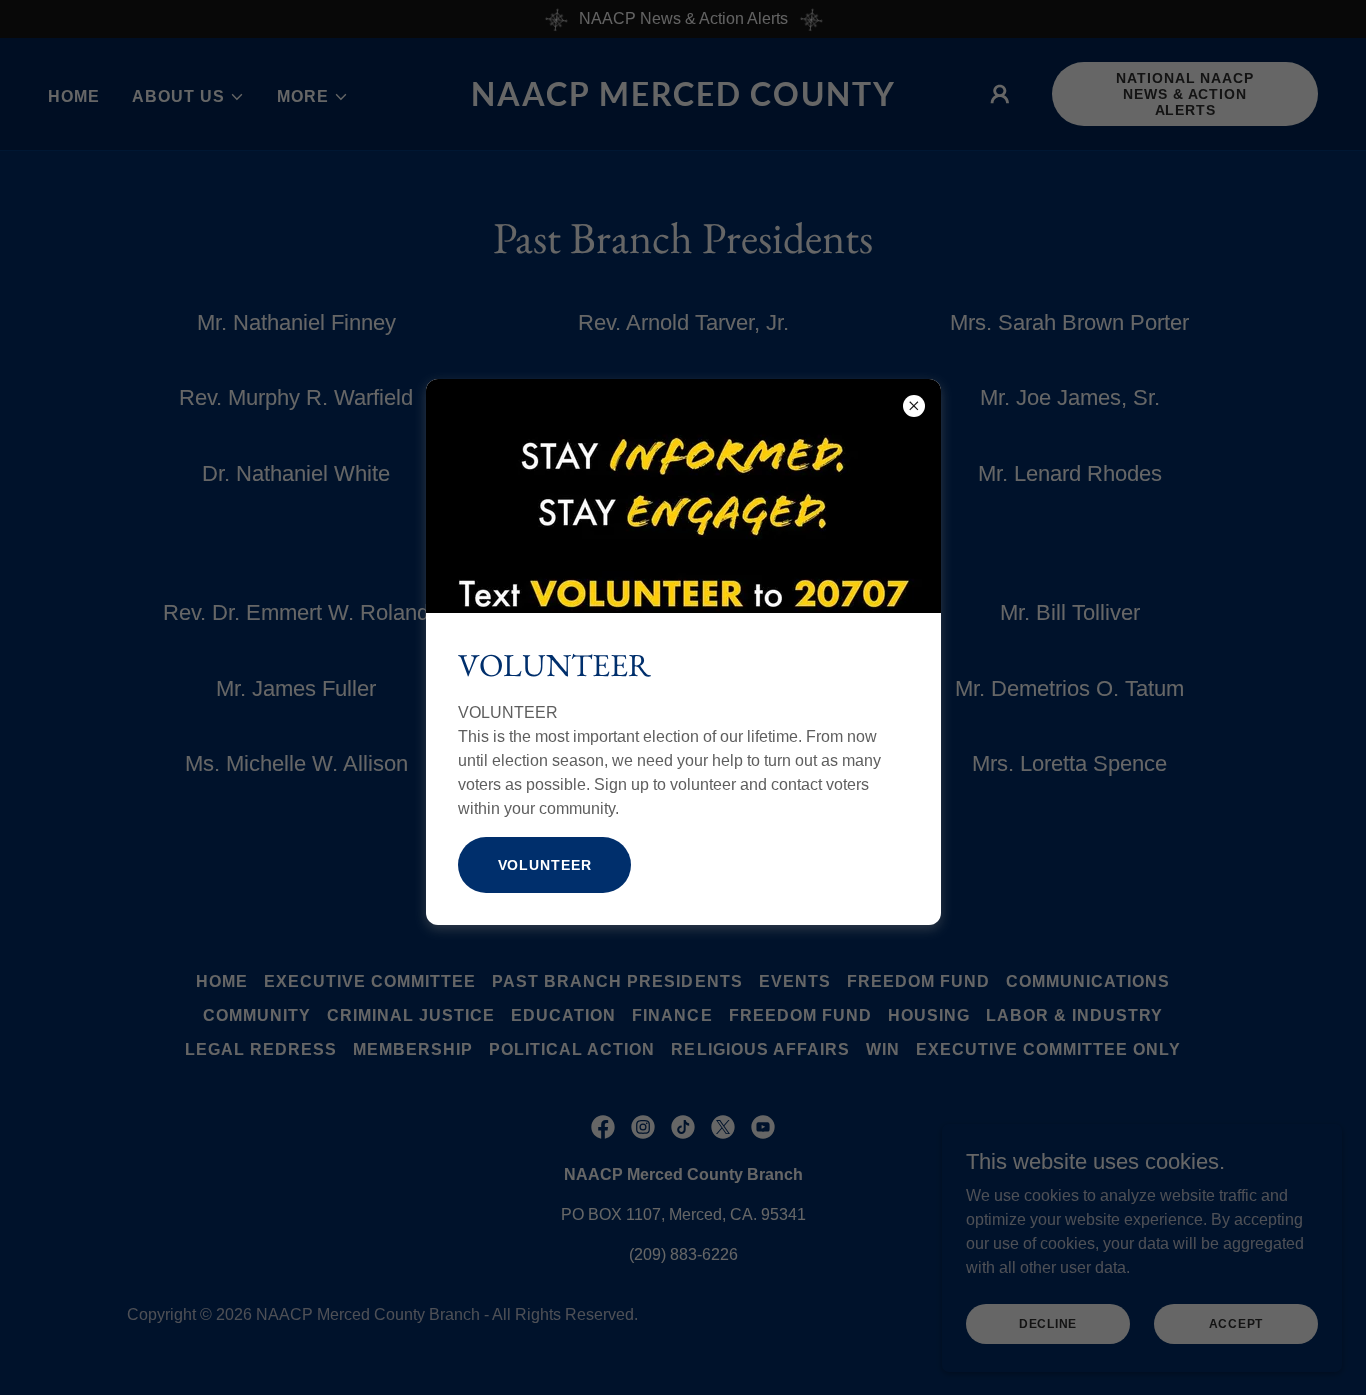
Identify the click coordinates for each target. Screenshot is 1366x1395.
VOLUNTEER (545, 865)
